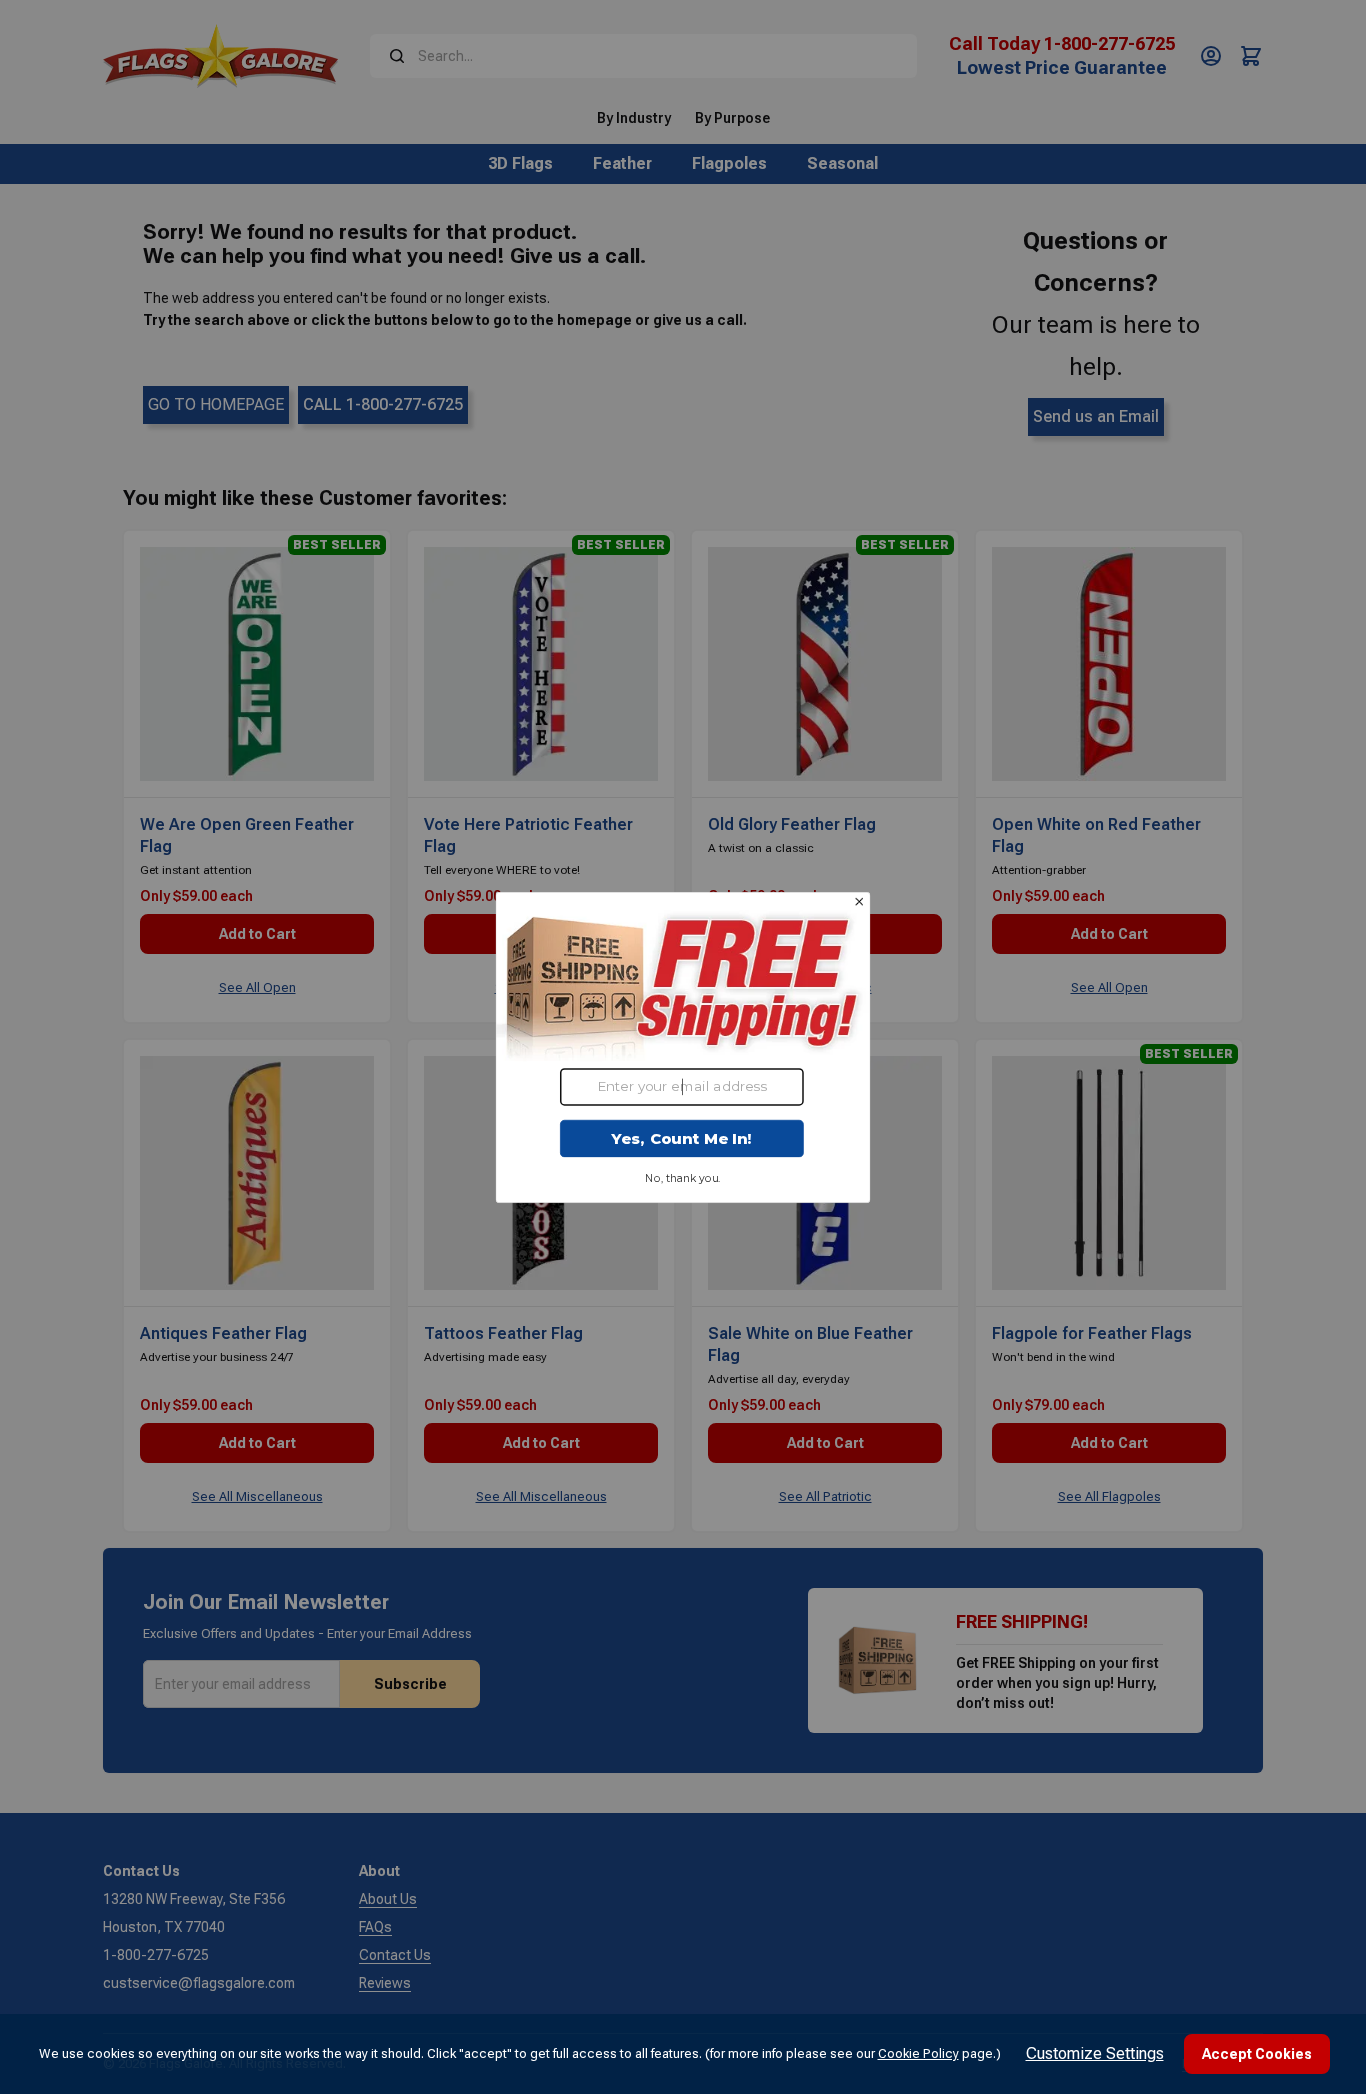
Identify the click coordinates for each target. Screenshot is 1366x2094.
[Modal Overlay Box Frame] (683, 1046)
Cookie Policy (918, 2053)
